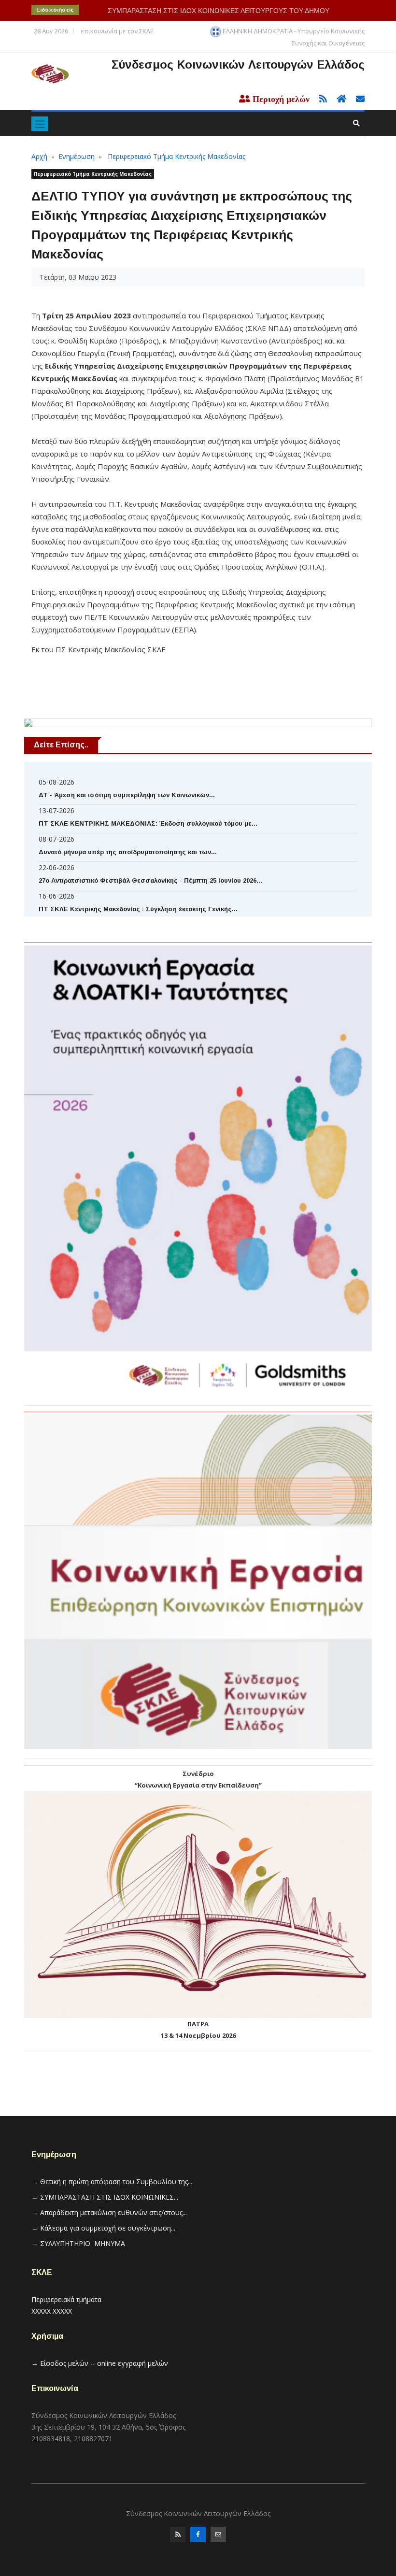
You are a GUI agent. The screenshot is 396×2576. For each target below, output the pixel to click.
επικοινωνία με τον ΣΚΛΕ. (118, 31)
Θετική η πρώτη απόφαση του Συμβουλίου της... (116, 2182)
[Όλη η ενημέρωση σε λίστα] (320, 99)
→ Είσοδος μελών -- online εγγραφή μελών (100, 2363)
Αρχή (39, 156)
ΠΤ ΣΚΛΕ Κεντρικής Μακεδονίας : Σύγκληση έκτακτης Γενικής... (138, 909)
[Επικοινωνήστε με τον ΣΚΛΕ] (356, 99)
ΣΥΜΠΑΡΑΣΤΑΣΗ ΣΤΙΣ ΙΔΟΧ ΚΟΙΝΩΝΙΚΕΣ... (109, 2197)
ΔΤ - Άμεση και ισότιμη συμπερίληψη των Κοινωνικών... (127, 795)
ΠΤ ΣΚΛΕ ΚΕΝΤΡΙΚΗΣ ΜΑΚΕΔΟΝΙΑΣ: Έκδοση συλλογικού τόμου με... (148, 823)
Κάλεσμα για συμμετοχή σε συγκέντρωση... (108, 2228)
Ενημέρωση (77, 156)
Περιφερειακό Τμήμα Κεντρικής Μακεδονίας (177, 156)
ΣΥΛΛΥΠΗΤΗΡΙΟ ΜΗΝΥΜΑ (83, 2243)
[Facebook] (198, 2534)
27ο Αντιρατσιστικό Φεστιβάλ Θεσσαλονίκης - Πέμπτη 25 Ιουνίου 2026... (150, 880)
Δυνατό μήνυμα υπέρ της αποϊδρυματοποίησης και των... (128, 852)
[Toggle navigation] (40, 124)
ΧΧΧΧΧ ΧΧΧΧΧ (52, 2311)
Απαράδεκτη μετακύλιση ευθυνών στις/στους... (113, 2212)
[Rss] (178, 2534)
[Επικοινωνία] (218, 2534)
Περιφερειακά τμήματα (66, 2299)
